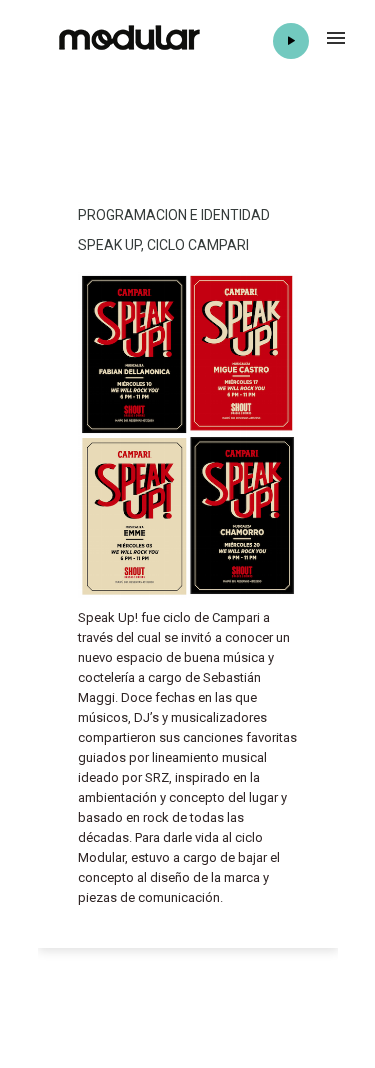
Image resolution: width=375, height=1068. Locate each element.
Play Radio (291, 41)
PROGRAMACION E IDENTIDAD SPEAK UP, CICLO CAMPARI (174, 230)
